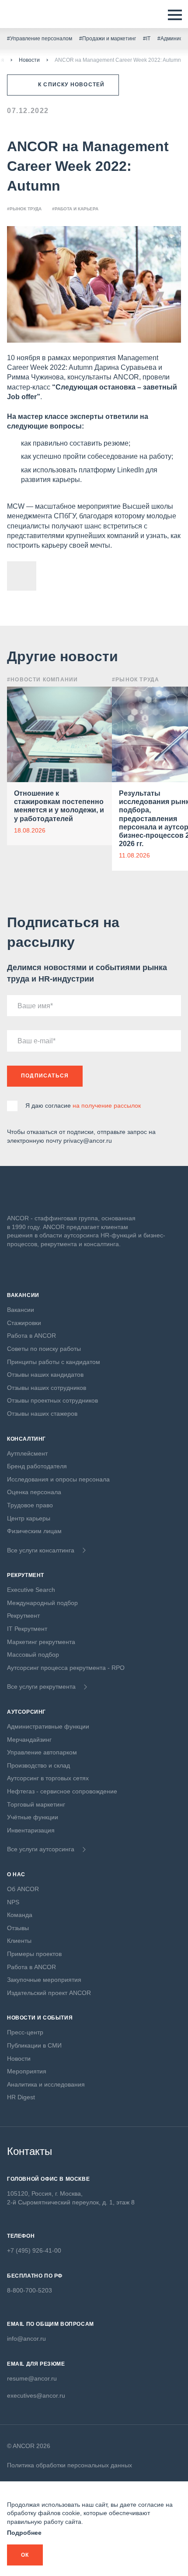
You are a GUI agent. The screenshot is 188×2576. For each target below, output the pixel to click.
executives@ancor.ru (36, 2395)
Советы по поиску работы (44, 1349)
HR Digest (21, 2097)
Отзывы (18, 1928)
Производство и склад (38, 1765)
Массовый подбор (33, 1655)
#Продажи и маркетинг (108, 39)
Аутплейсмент (27, 1453)
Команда (20, 1915)
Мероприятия (27, 2071)
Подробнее (24, 2533)
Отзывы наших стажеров (42, 1414)
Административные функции (48, 1726)
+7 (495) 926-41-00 (34, 2250)
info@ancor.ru (26, 2339)
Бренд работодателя (37, 1466)
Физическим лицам (34, 1531)
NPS (13, 1902)
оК (25, 2555)
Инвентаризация (31, 1830)
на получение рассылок (107, 1106)
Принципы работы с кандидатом (54, 1362)
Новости (29, 60)
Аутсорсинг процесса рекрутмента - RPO (66, 1668)
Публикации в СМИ (34, 2045)
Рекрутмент (23, 1616)
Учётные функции (33, 1817)
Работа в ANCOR (31, 1336)
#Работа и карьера (75, 209)
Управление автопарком (42, 1752)
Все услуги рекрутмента (41, 1687)
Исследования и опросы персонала (58, 1479)
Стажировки (24, 1323)
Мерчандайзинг (29, 1740)
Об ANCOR (23, 1889)
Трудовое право (30, 1505)
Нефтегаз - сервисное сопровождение (62, 1791)
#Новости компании (42, 680)
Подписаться (45, 1076)
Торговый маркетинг (36, 1804)
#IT (147, 39)
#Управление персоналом (40, 39)
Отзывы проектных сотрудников (52, 1400)
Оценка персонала (34, 1492)
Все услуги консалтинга (41, 1550)
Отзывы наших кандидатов (45, 1375)
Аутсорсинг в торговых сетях (48, 1778)
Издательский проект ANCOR (49, 1993)
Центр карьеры (29, 1518)
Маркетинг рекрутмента (41, 1642)
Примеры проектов (34, 1954)
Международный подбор (42, 1603)
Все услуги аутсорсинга (41, 1849)
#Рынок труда (24, 209)
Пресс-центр (25, 2032)
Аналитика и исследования (46, 2084)
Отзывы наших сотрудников (47, 1388)
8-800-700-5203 (30, 2290)
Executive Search (31, 1590)
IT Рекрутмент (27, 1629)
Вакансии (21, 1310)
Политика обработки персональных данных (70, 2465)
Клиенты (19, 1941)
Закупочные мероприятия (44, 1980)
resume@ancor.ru (32, 2378)
